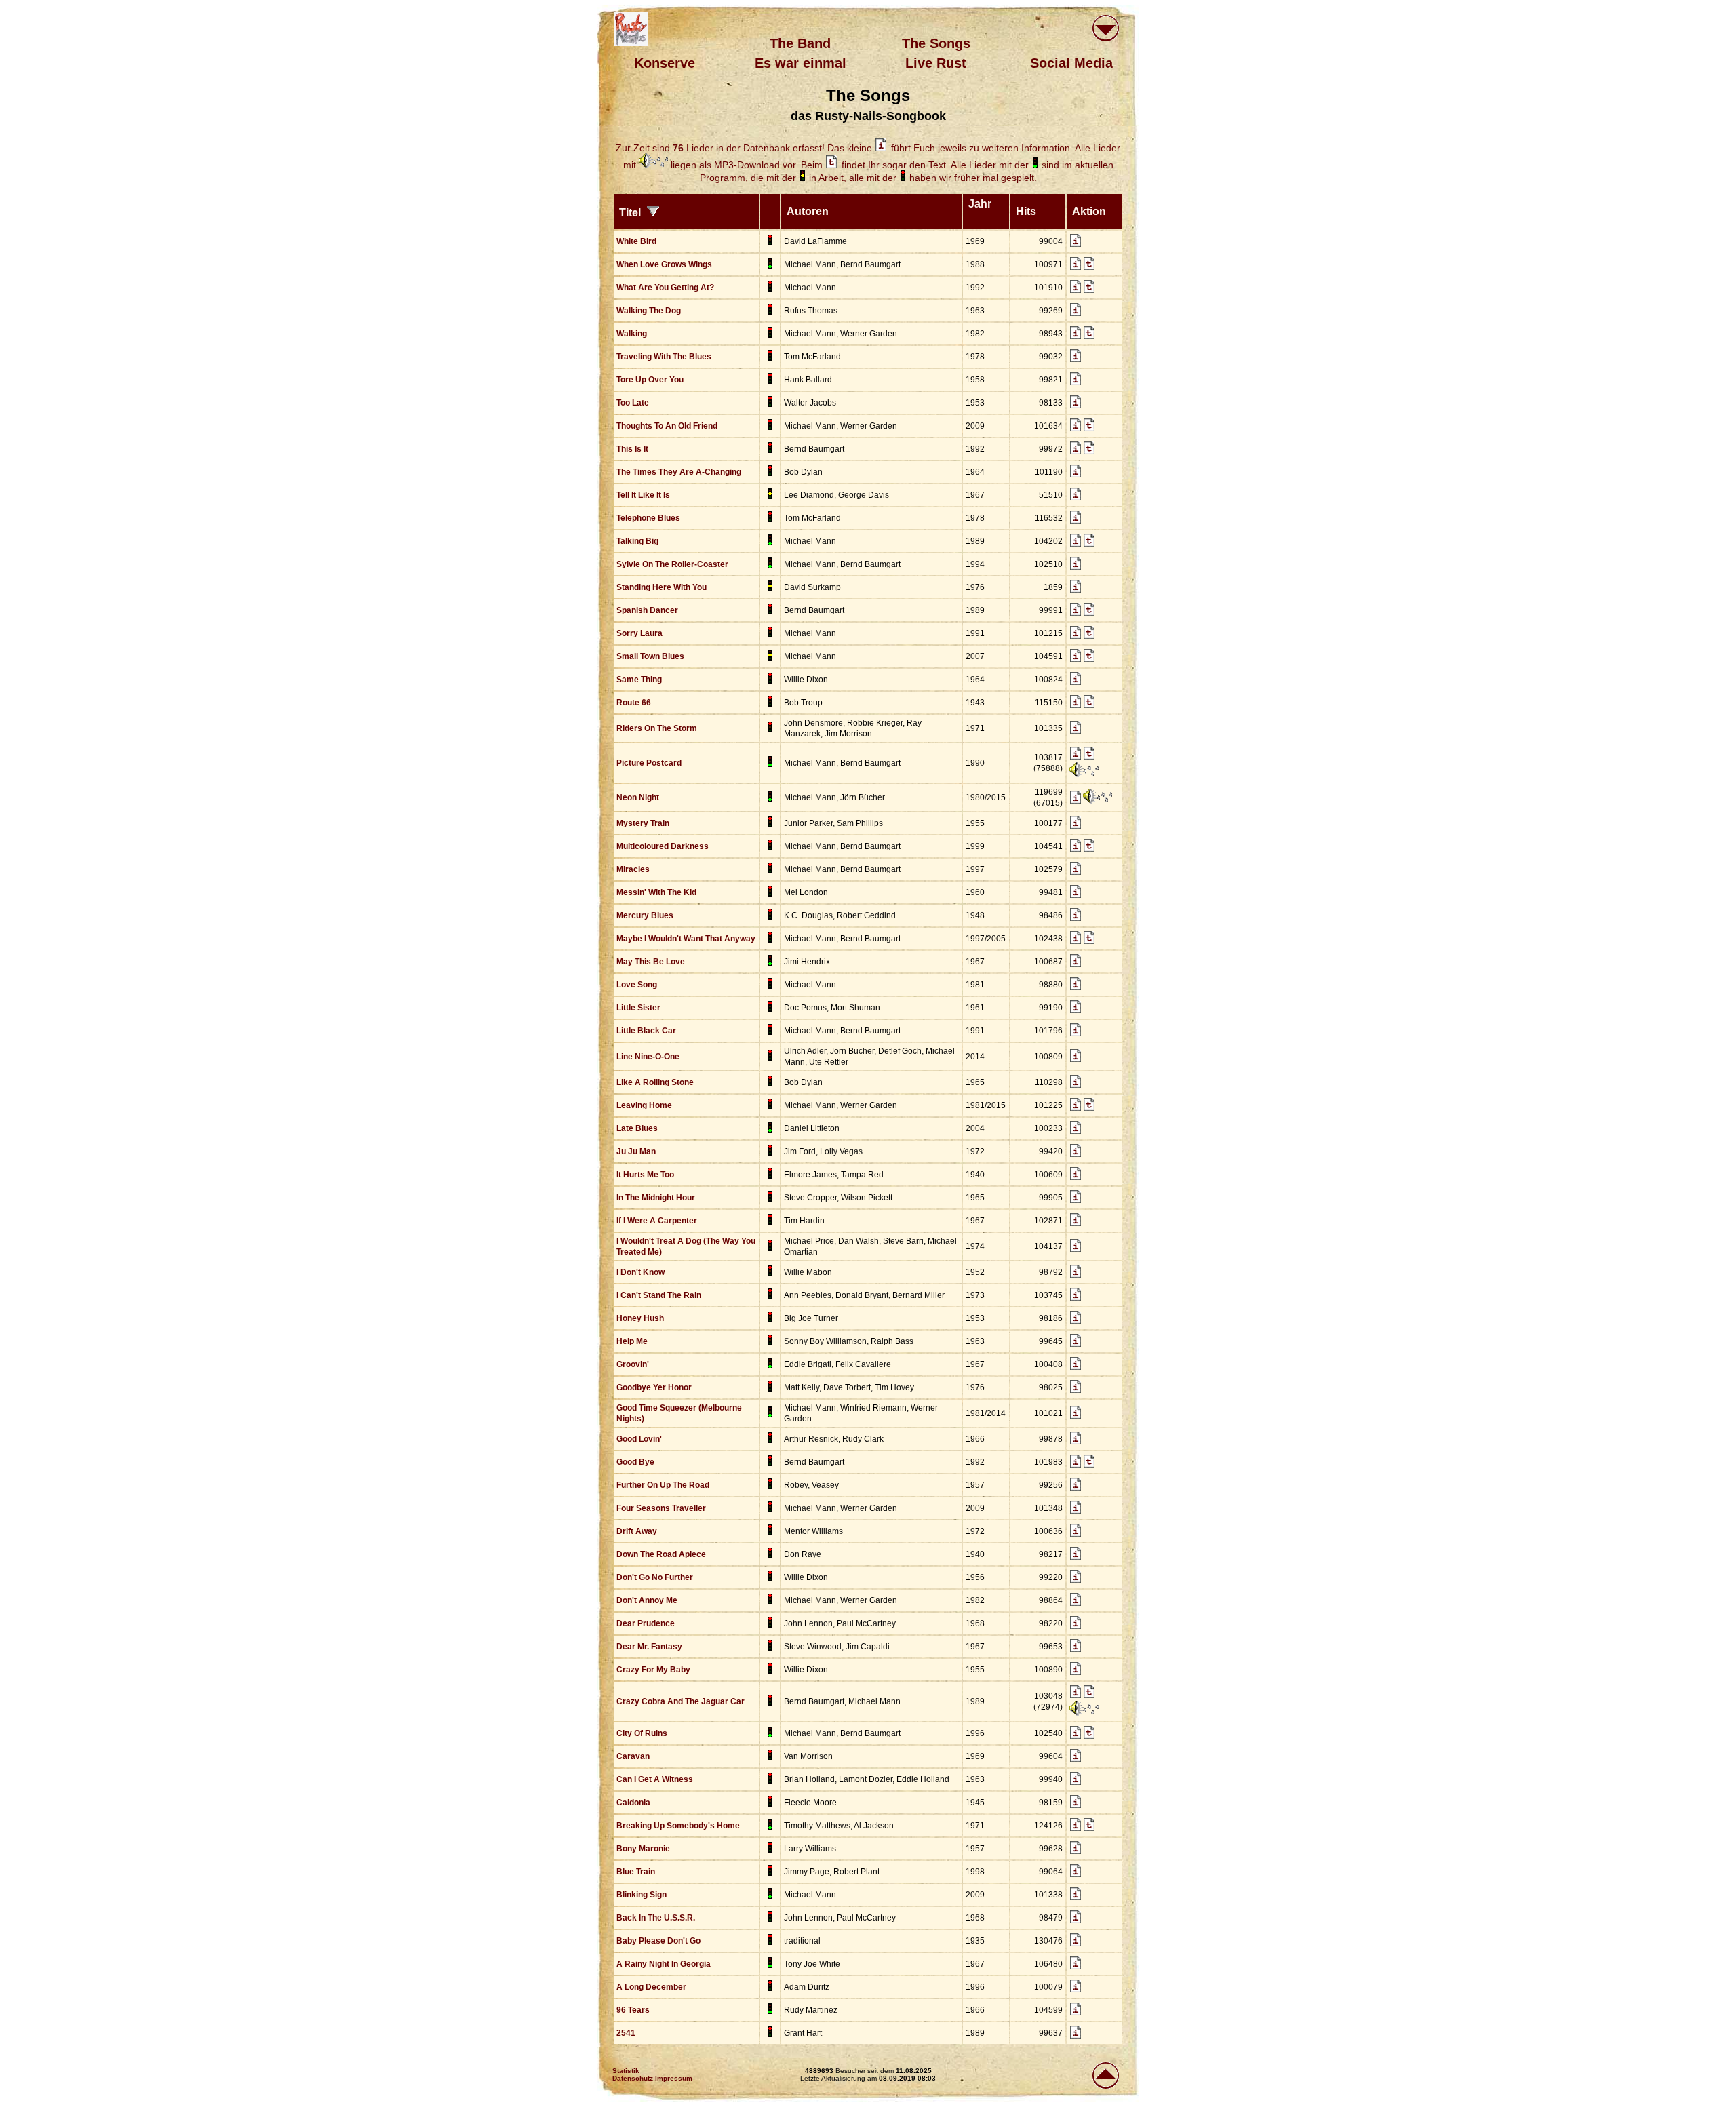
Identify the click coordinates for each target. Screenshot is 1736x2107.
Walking (632, 334)
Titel (633, 213)
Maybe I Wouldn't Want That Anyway (686, 939)
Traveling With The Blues (664, 357)
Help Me (632, 1341)
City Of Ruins (642, 1733)
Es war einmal (801, 63)
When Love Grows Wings (664, 264)
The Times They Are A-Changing (679, 472)
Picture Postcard (649, 763)
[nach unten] (1105, 29)
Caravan (633, 1756)
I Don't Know (640, 1272)
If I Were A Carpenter (657, 1221)
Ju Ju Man (636, 1151)
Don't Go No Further (655, 1577)
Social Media (1071, 63)
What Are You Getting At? (665, 288)
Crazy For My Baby (653, 1670)
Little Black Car (646, 1031)
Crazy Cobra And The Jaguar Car (680, 1701)
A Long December (651, 1987)
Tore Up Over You (650, 380)
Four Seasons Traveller (661, 1508)
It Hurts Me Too (645, 1175)
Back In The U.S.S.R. (656, 1918)
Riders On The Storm (657, 728)
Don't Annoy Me (647, 1600)
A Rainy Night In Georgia (664, 1964)
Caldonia (633, 1803)
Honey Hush (640, 1318)
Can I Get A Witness (655, 1779)
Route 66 (634, 703)
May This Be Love (651, 962)
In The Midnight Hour (656, 1198)
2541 (626, 2033)
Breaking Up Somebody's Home (678, 1826)
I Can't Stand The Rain (659, 1295)
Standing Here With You (662, 587)
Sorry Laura (639, 633)
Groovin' (633, 1364)
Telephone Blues (648, 518)
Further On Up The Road (663, 1485)
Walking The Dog (649, 311)
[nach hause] (631, 29)
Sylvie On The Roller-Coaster (672, 564)
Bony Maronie (643, 1849)
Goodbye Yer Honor (654, 1387)
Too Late (633, 403)
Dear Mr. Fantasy (649, 1647)
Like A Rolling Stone (655, 1082)
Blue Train (636, 1872)
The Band (800, 43)
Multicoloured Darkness (663, 846)
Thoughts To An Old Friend (667, 426)
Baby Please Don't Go (658, 1941)
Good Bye (635, 1462)
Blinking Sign (642, 1895)
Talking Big (637, 541)
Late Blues (637, 1128)
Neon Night (638, 797)
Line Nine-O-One (648, 1057)
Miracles (633, 869)
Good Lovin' (639, 1439)
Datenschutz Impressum (652, 2078)
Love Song (637, 985)
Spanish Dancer (647, 610)
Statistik (626, 2071)
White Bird (636, 241)
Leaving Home (644, 1105)
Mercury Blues (645, 915)
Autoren (809, 211)
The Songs (936, 43)
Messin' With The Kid (656, 892)
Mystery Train (643, 823)
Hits (1029, 211)
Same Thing (639, 680)
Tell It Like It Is (643, 495)
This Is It (632, 449)
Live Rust (936, 63)
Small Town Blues (650, 656)
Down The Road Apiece (661, 1554)
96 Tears (633, 2010)
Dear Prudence (646, 1623)
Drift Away (637, 1531)
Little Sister (638, 1008)
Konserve (665, 63)
